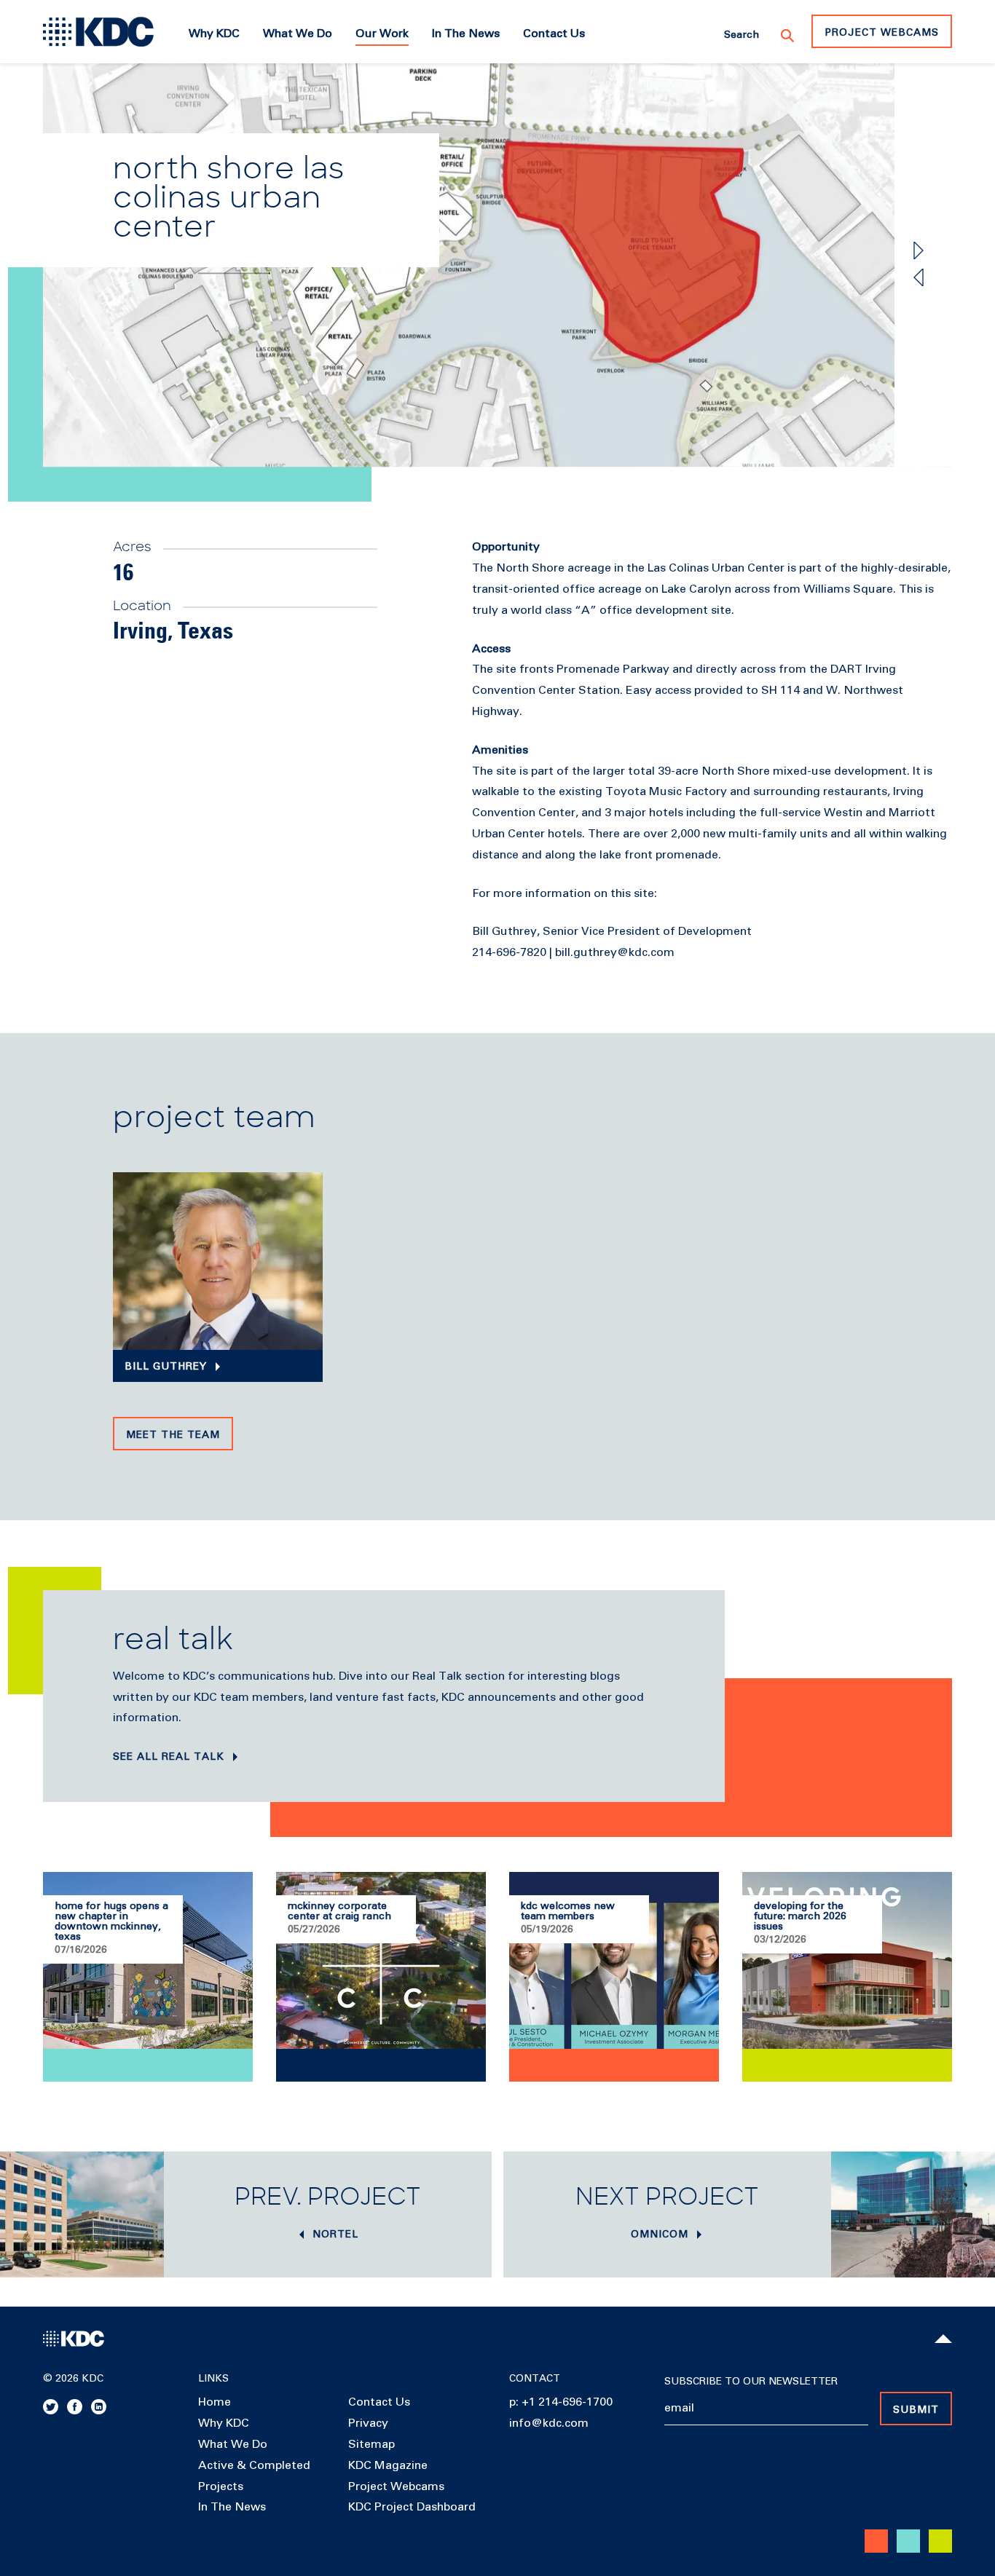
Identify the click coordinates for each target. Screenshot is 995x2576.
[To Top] (943, 2339)
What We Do (233, 2444)
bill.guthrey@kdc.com (615, 952)
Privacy (368, 2423)
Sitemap (371, 2444)
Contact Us (379, 2402)
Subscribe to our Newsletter (751, 2382)
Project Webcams (882, 33)
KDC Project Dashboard (412, 2507)
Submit (916, 2410)
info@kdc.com (549, 2423)
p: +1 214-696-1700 (561, 2402)
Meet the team (173, 1435)
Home (215, 2402)
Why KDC (224, 2423)
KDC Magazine (388, 2465)
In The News (232, 2507)
